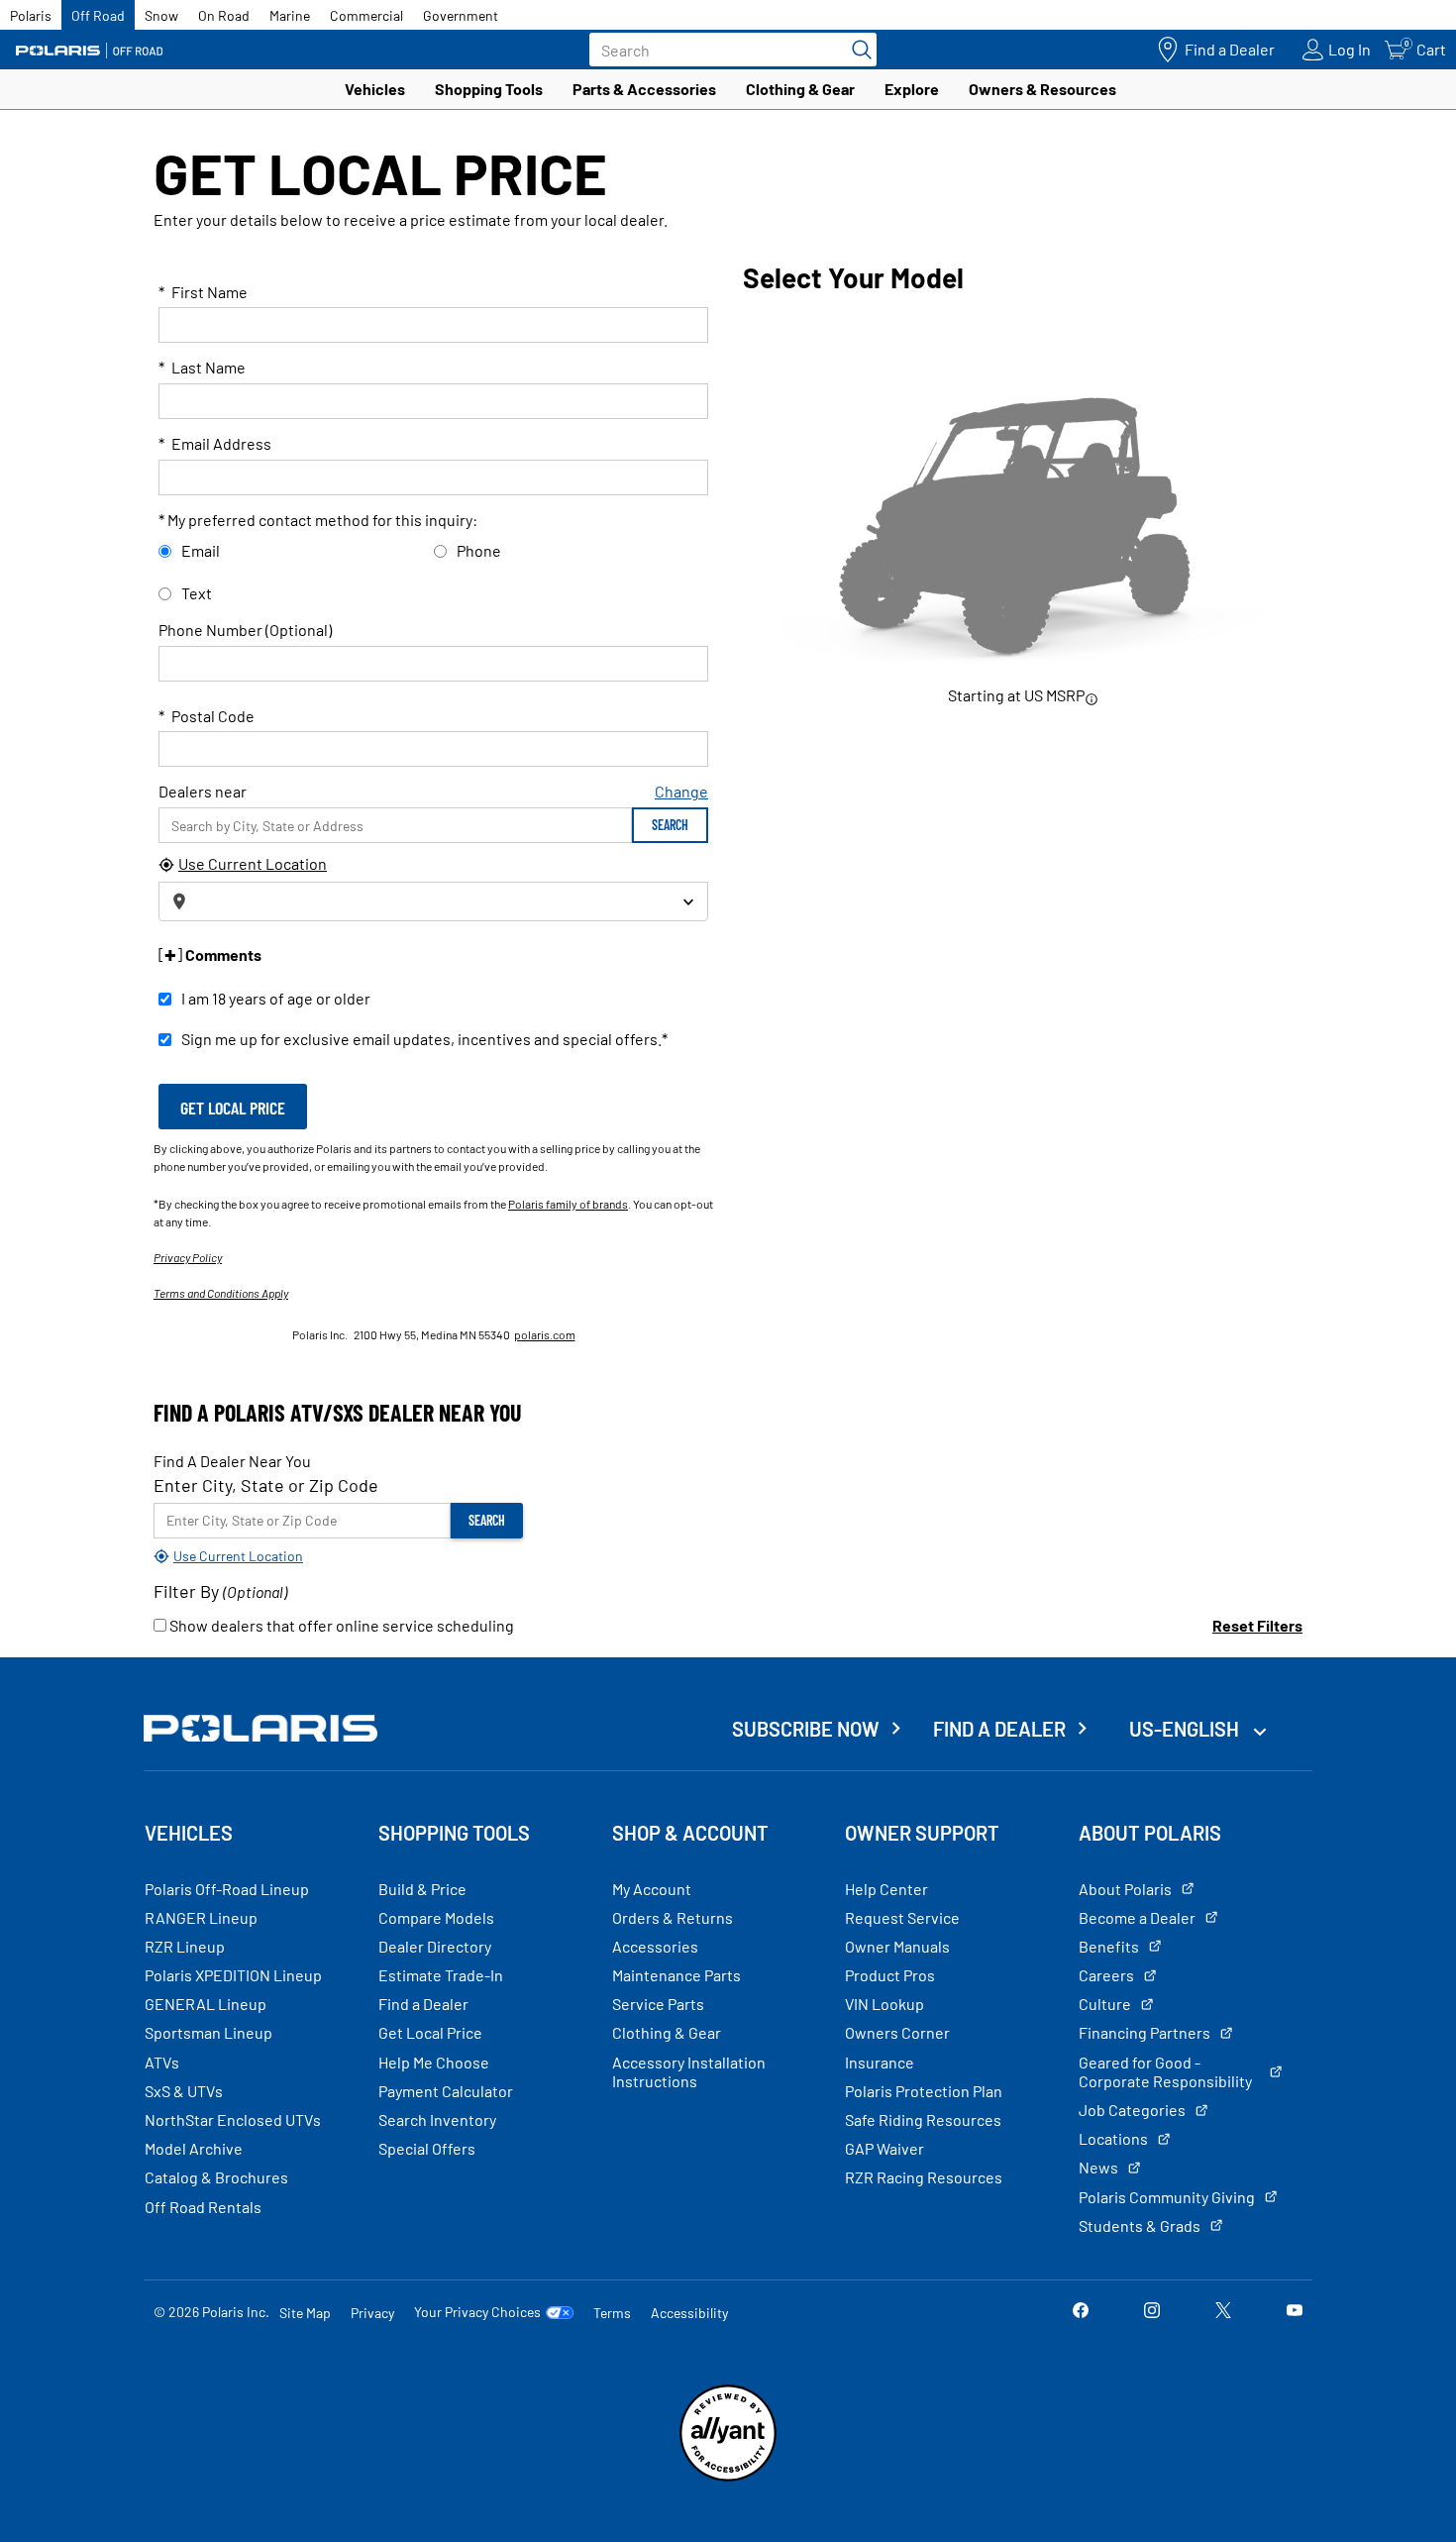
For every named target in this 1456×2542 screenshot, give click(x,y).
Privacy (372, 2313)
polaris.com (545, 1334)
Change (681, 791)
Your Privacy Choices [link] (477, 2312)
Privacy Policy (188, 1257)
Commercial (366, 15)
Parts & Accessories (644, 89)
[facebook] (1081, 2312)
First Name (203, 292)
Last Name (202, 367)
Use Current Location (253, 863)
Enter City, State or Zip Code (266, 1485)
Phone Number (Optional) (245, 630)
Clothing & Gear (800, 89)
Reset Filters (1257, 1625)
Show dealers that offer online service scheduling (340, 1625)
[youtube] (1295, 2312)
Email (201, 550)
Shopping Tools (489, 89)
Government (461, 15)
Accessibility (689, 2313)
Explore (912, 89)
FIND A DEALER (999, 1729)
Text (197, 593)
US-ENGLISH (1186, 1729)
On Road (224, 15)
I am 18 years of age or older (276, 998)
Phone (479, 550)
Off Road (98, 15)
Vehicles (375, 89)
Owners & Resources (1042, 89)
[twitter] (1223, 2312)
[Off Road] (89, 50)
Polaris (31, 15)
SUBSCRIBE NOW (806, 1729)
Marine (290, 15)
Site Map (305, 2313)
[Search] (857, 50)
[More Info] (1092, 698)
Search (670, 825)
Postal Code (207, 716)
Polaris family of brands (568, 1204)
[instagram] (1152, 2312)
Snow (161, 15)
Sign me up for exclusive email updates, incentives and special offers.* (424, 1039)
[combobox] (433, 901)
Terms (612, 2313)
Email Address (215, 443)
